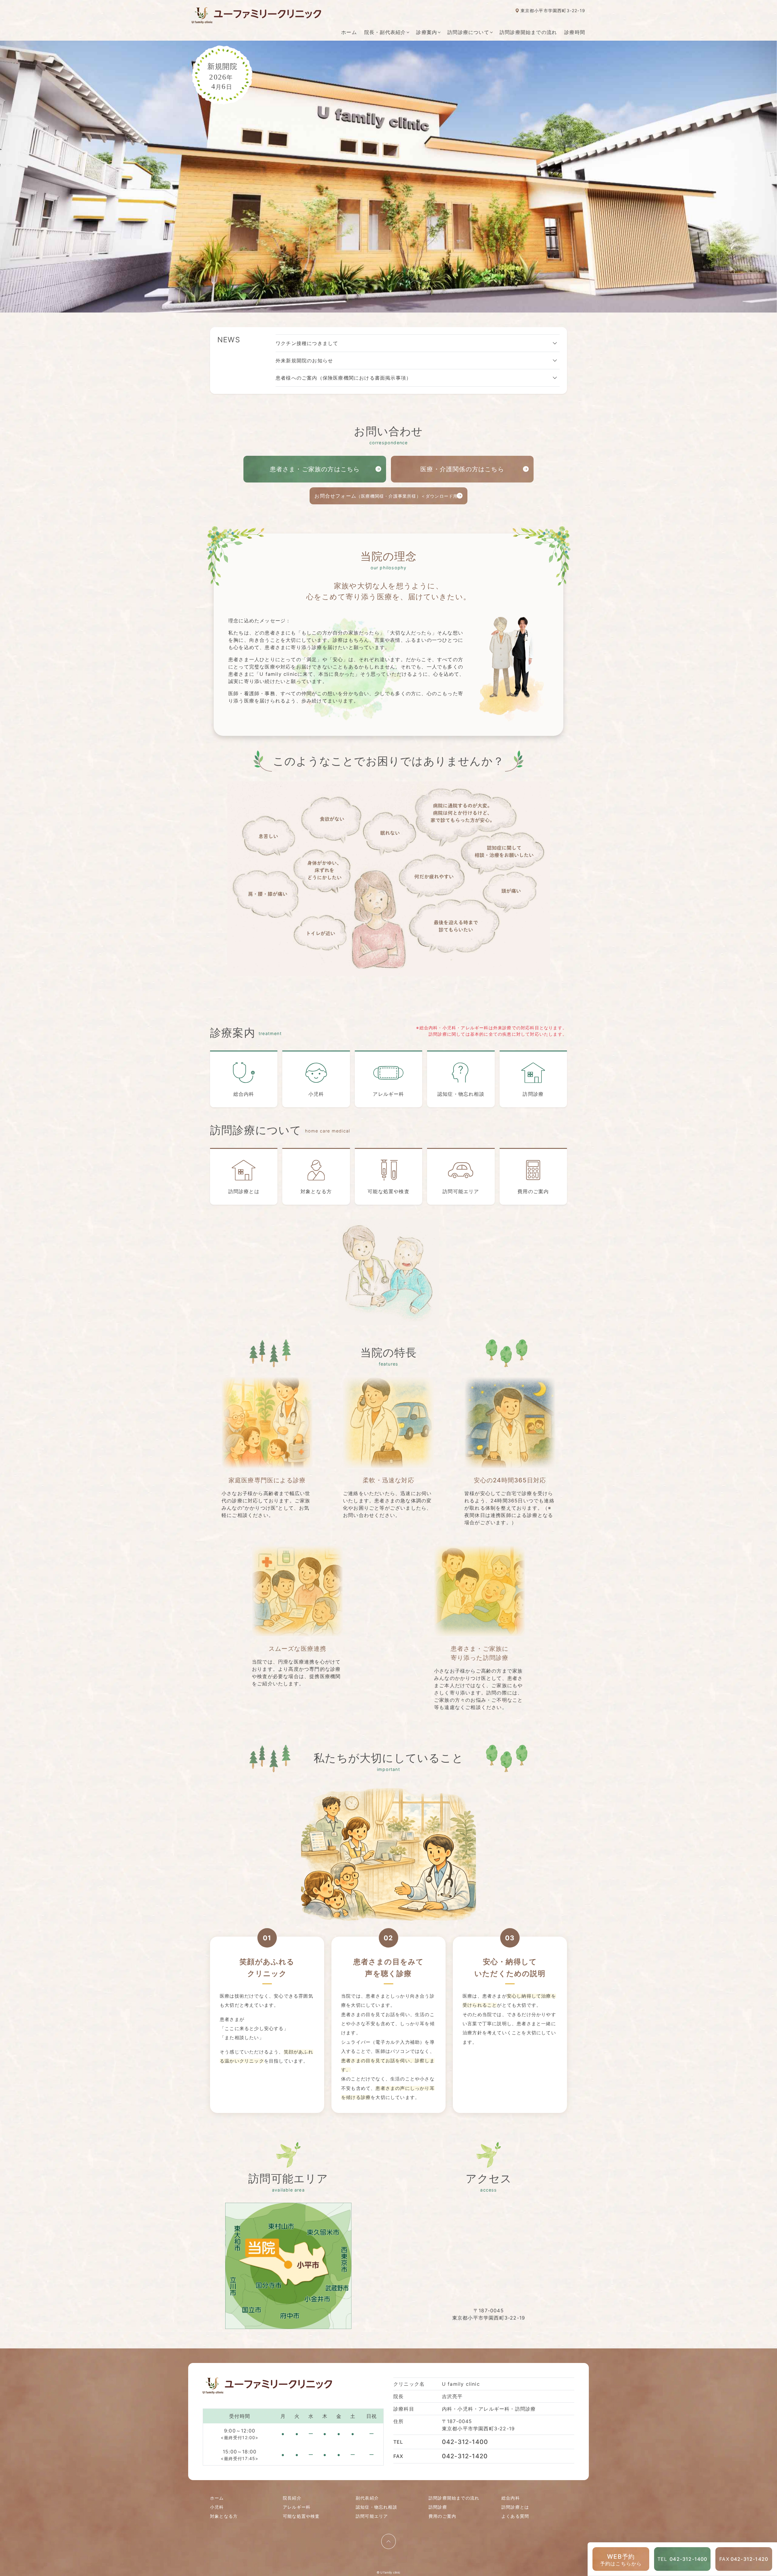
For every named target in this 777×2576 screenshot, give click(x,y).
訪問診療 (533, 1094)
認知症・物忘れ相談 (461, 1094)
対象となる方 (316, 1191)
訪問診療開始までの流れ (528, 32)
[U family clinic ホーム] (256, 15)
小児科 (316, 1094)
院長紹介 (292, 2498)
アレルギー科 (388, 1094)
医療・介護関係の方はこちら (462, 469)
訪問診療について (468, 32)
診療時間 (575, 32)
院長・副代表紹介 (385, 32)
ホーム (349, 32)
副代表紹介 (367, 2498)
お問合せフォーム (388, 496)
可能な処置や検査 (388, 1191)
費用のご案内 (533, 1191)
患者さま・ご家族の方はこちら (315, 469)
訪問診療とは (244, 1191)
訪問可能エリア (461, 1191)
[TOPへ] (388, 2541)
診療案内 (427, 32)
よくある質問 (515, 2516)
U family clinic (390, 2572)
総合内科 (244, 1094)
